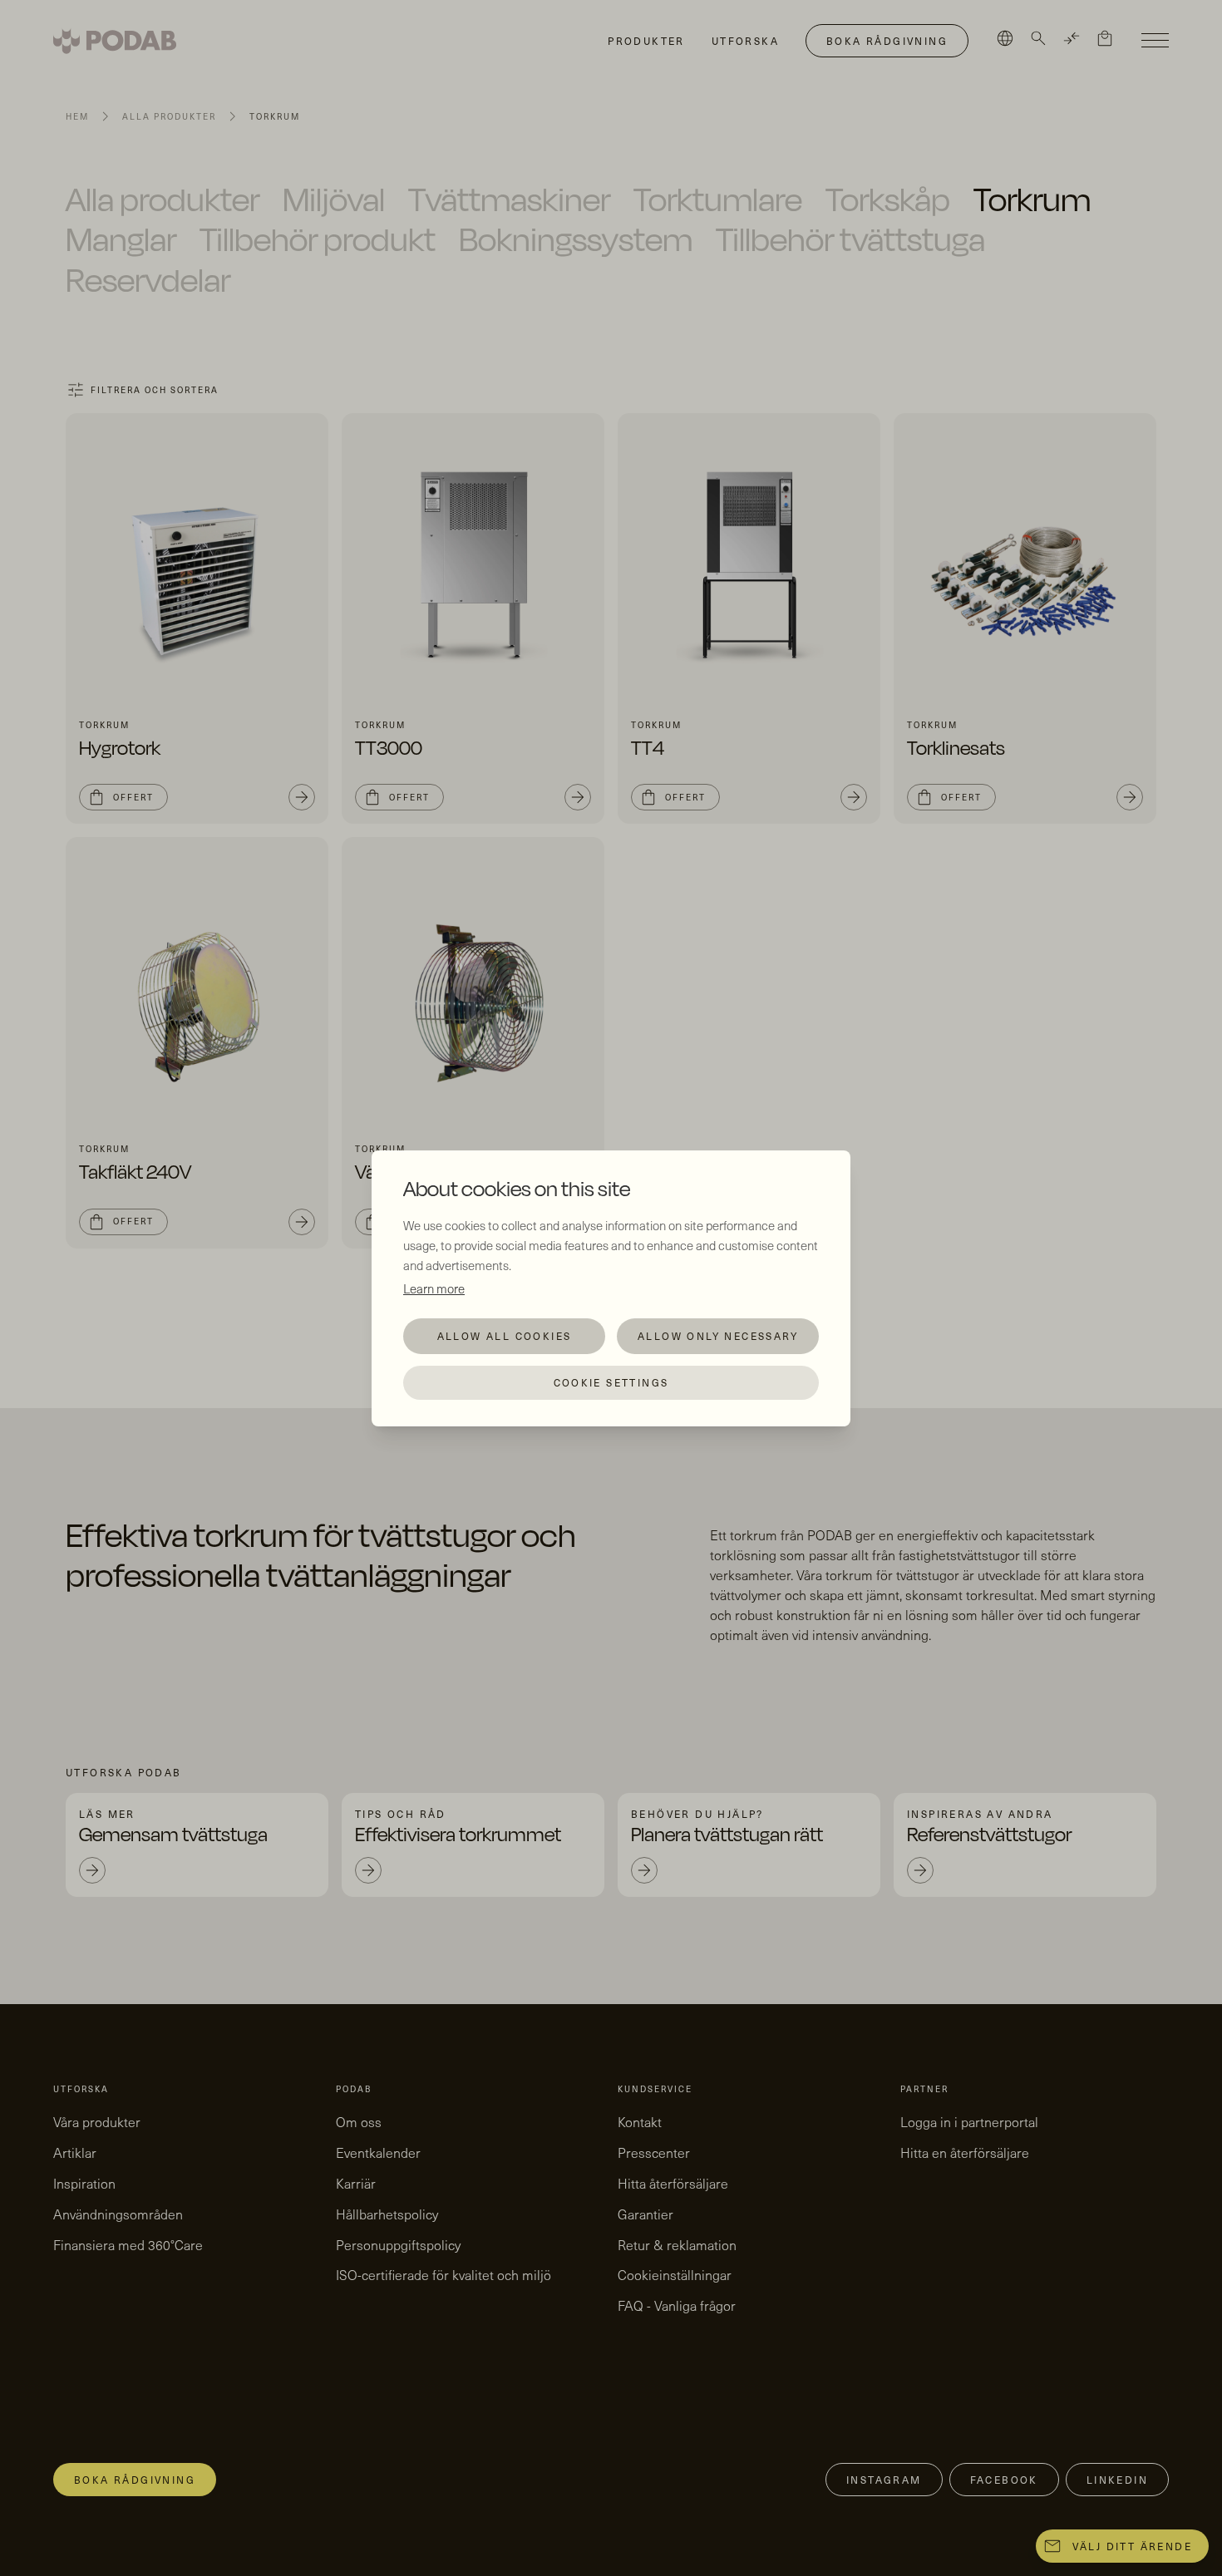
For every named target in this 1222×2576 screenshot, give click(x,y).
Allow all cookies (505, 1336)
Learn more (434, 1288)
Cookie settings (611, 1382)
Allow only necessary (718, 1336)
